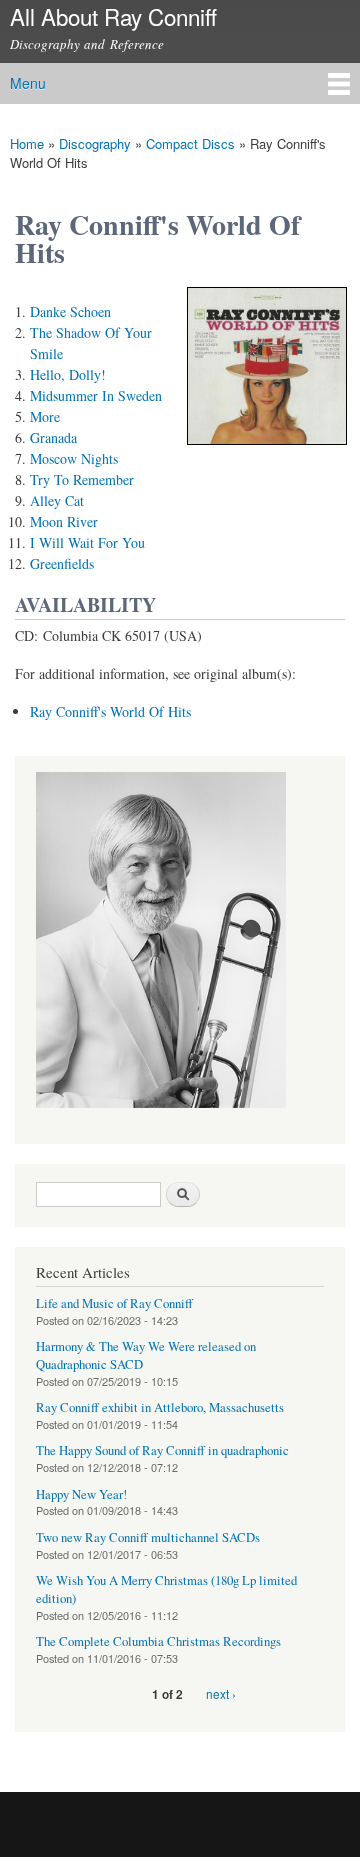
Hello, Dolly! (68, 374)
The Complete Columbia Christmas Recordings (158, 1641)
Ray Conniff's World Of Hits (110, 711)
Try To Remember (82, 479)
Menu (28, 83)
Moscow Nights (74, 458)
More (45, 416)
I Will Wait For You (87, 542)
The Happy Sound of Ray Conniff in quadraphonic (162, 1450)
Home (27, 143)
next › (221, 1693)
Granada (53, 437)
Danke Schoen (70, 311)
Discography (95, 143)
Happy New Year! (81, 1494)
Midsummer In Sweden (96, 395)
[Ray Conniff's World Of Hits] (267, 453)
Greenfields (62, 563)
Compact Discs (190, 143)
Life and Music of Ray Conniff (114, 1303)
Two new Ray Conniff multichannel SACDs (148, 1537)
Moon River (64, 521)
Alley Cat (57, 500)
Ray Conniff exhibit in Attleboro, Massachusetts (160, 1407)
